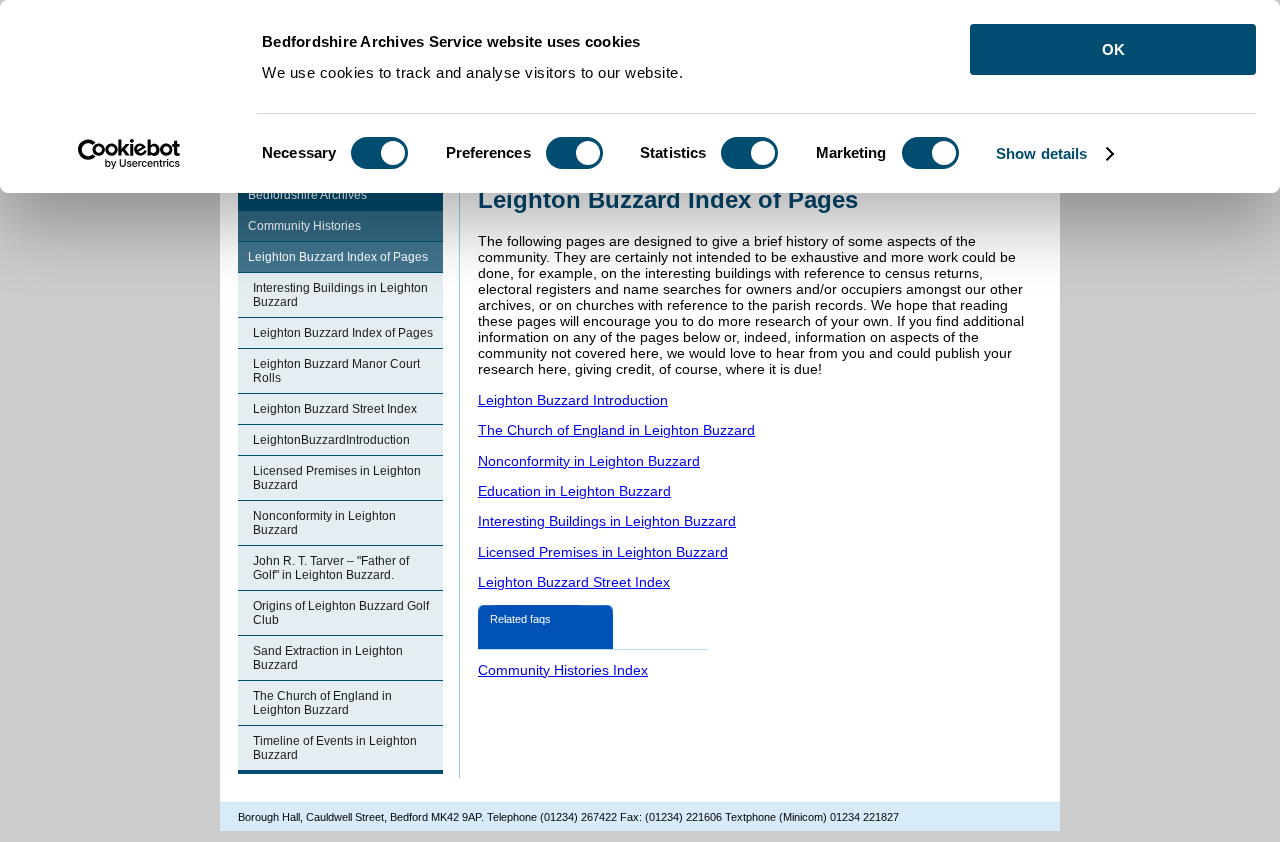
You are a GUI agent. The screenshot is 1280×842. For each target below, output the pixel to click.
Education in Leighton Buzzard (574, 491)
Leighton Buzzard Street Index (335, 409)
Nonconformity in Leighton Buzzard (324, 523)
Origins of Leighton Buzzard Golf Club (341, 613)
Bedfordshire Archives (307, 195)
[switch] (574, 153)
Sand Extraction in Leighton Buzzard (328, 658)
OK (1113, 49)
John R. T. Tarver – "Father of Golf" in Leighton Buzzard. (331, 568)
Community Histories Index (563, 670)
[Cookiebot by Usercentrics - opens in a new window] (129, 154)
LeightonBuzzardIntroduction (331, 440)
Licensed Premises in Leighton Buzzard (337, 478)
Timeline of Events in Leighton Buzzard (335, 748)
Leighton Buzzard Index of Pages (338, 257)
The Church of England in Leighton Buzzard (322, 703)
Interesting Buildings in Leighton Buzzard (340, 295)
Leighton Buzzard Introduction (573, 400)
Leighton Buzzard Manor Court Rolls (336, 371)
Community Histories (304, 226)
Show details (1041, 153)
